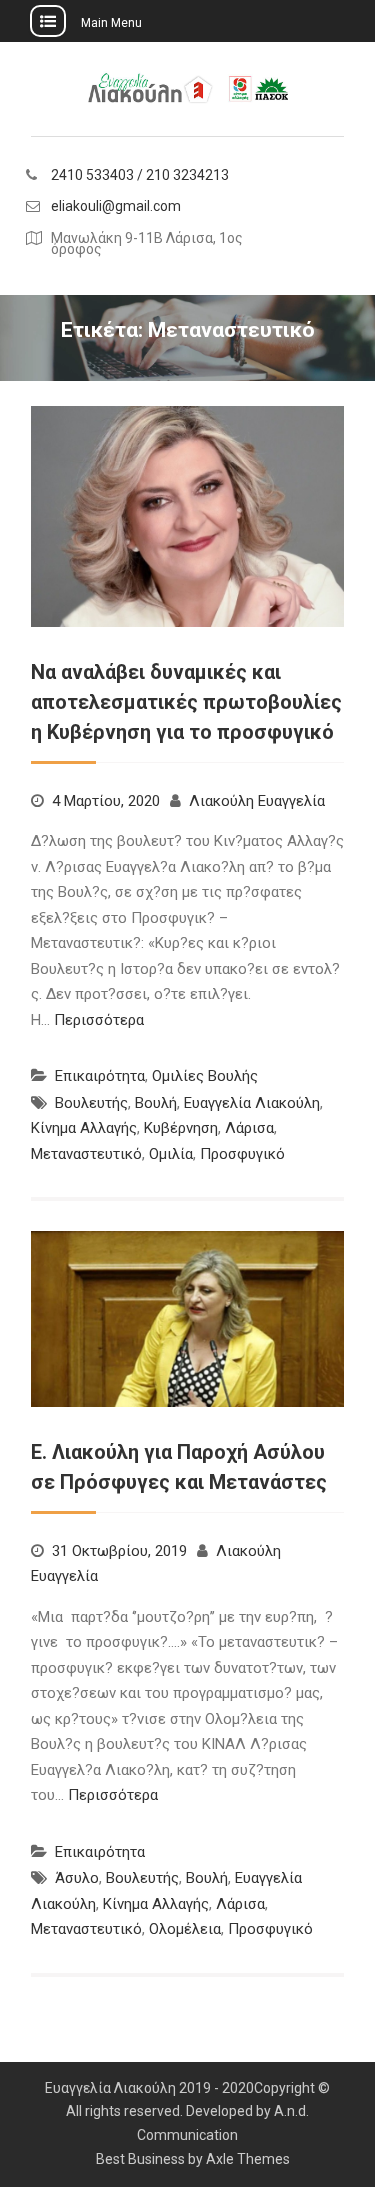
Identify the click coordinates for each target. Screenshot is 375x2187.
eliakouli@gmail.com (116, 206)
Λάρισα (249, 1128)
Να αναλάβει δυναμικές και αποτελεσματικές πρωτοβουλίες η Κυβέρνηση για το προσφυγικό (186, 702)
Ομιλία (171, 1154)
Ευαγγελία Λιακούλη (252, 1103)
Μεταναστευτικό (86, 1154)
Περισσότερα (99, 1020)
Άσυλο (77, 1878)
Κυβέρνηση (181, 1128)
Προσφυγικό (242, 1154)
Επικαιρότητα (100, 1076)
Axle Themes (248, 2159)
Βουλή (156, 1103)
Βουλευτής (91, 1103)
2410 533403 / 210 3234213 (140, 175)
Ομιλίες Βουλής (205, 1076)
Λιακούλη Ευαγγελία (257, 801)
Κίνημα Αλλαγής (84, 1128)
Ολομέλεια (185, 1929)
